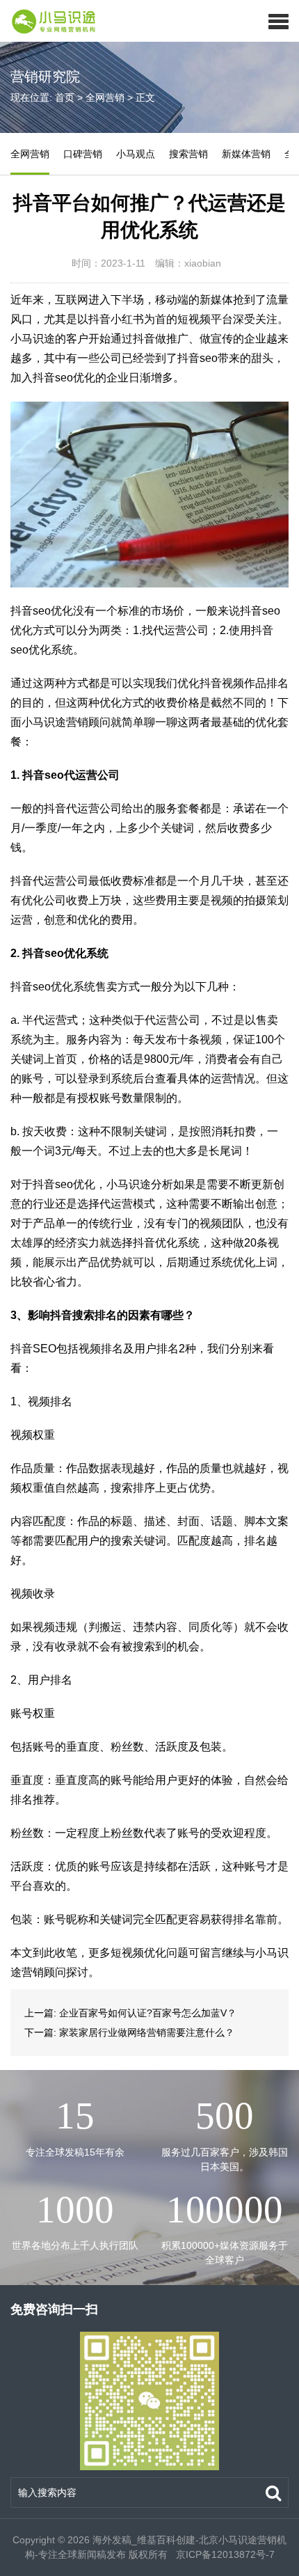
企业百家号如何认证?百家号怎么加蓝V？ (148, 2013)
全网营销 (105, 97)
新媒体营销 (246, 154)
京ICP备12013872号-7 (224, 2554)
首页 (65, 97)
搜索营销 (188, 154)
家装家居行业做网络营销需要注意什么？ (147, 2032)
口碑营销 (83, 154)
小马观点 (136, 154)
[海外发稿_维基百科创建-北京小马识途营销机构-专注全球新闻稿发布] (49, 21)
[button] (278, 21)
